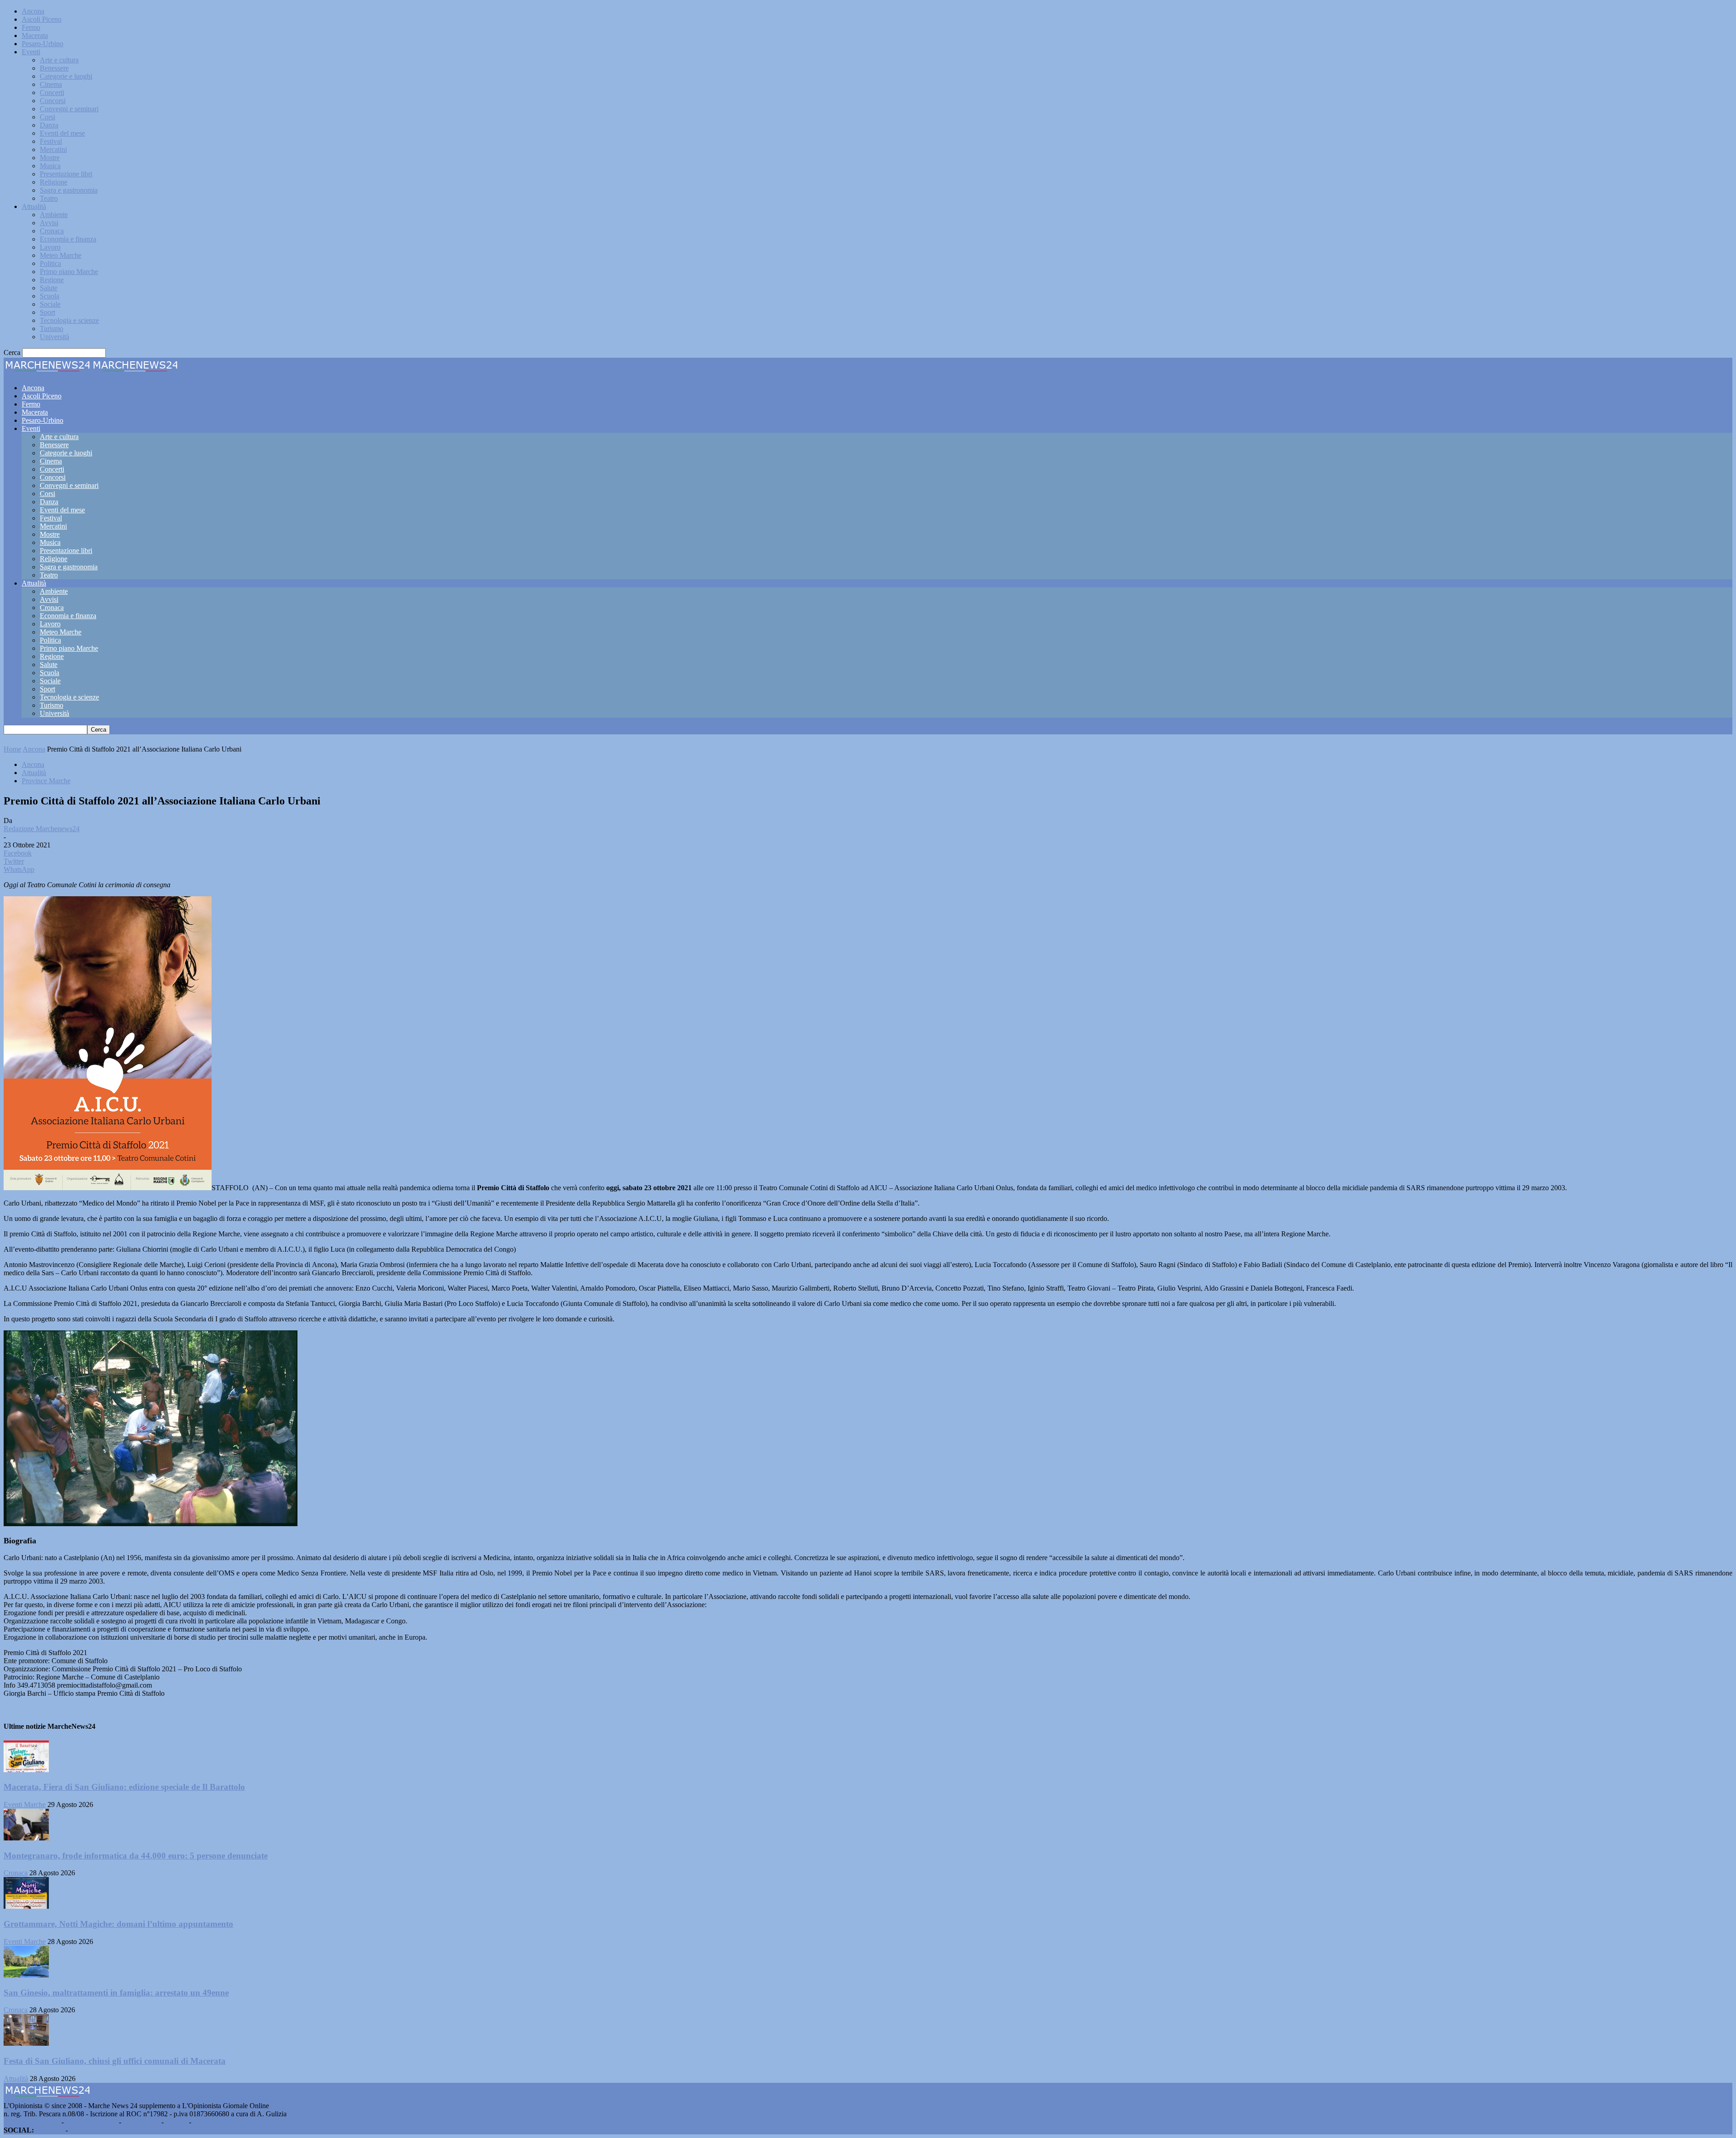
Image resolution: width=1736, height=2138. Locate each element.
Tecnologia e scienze (69, 320)
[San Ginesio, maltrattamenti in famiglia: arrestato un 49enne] (26, 1975)
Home (12, 749)
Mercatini (53, 149)
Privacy (176, 2122)
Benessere (54, 68)
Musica (50, 166)
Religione (54, 182)
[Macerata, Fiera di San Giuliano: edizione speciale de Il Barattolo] (26, 1770)
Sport (47, 312)
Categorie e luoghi (66, 76)
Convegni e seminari (69, 109)
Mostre (50, 158)
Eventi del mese (62, 133)
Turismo (52, 329)
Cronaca (52, 231)
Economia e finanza (68, 239)
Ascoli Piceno (42, 19)
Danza (49, 125)
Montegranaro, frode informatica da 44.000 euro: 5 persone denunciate (136, 1856)
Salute (49, 288)
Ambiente (54, 215)
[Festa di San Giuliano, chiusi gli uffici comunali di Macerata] (26, 2043)
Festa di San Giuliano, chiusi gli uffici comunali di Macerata (115, 2061)
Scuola (50, 296)
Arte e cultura (59, 60)
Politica (50, 263)
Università (54, 337)
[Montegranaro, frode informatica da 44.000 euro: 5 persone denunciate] (26, 1838)
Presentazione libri (66, 174)
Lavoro (50, 247)
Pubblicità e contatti (32, 2122)
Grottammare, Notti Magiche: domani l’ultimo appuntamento (118, 1924)
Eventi (31, 52)
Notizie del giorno (91, 2122)
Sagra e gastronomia (69, 190)
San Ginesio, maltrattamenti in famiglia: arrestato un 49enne (116, 1993)
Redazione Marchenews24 (42, 829)
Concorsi (53, 101)
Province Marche (46, 781)
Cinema (51, 84)
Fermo (31, 27)
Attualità (34, 206)
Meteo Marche (61, 255)
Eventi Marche (25, 1805)
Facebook (50, 2130)
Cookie (203, 2122)
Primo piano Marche (69, 272)
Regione (52, 280)
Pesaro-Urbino (42, 44)
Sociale (50, 304)
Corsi (47, 117)
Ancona (33, 11)
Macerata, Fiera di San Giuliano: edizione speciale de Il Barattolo (124, 1787)
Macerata (35, 35)
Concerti (52, 92)
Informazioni (141, 2122)
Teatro (49, 198)
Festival (51, 141)
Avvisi (49, 223)
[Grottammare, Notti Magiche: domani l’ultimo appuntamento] (26, 1906)
